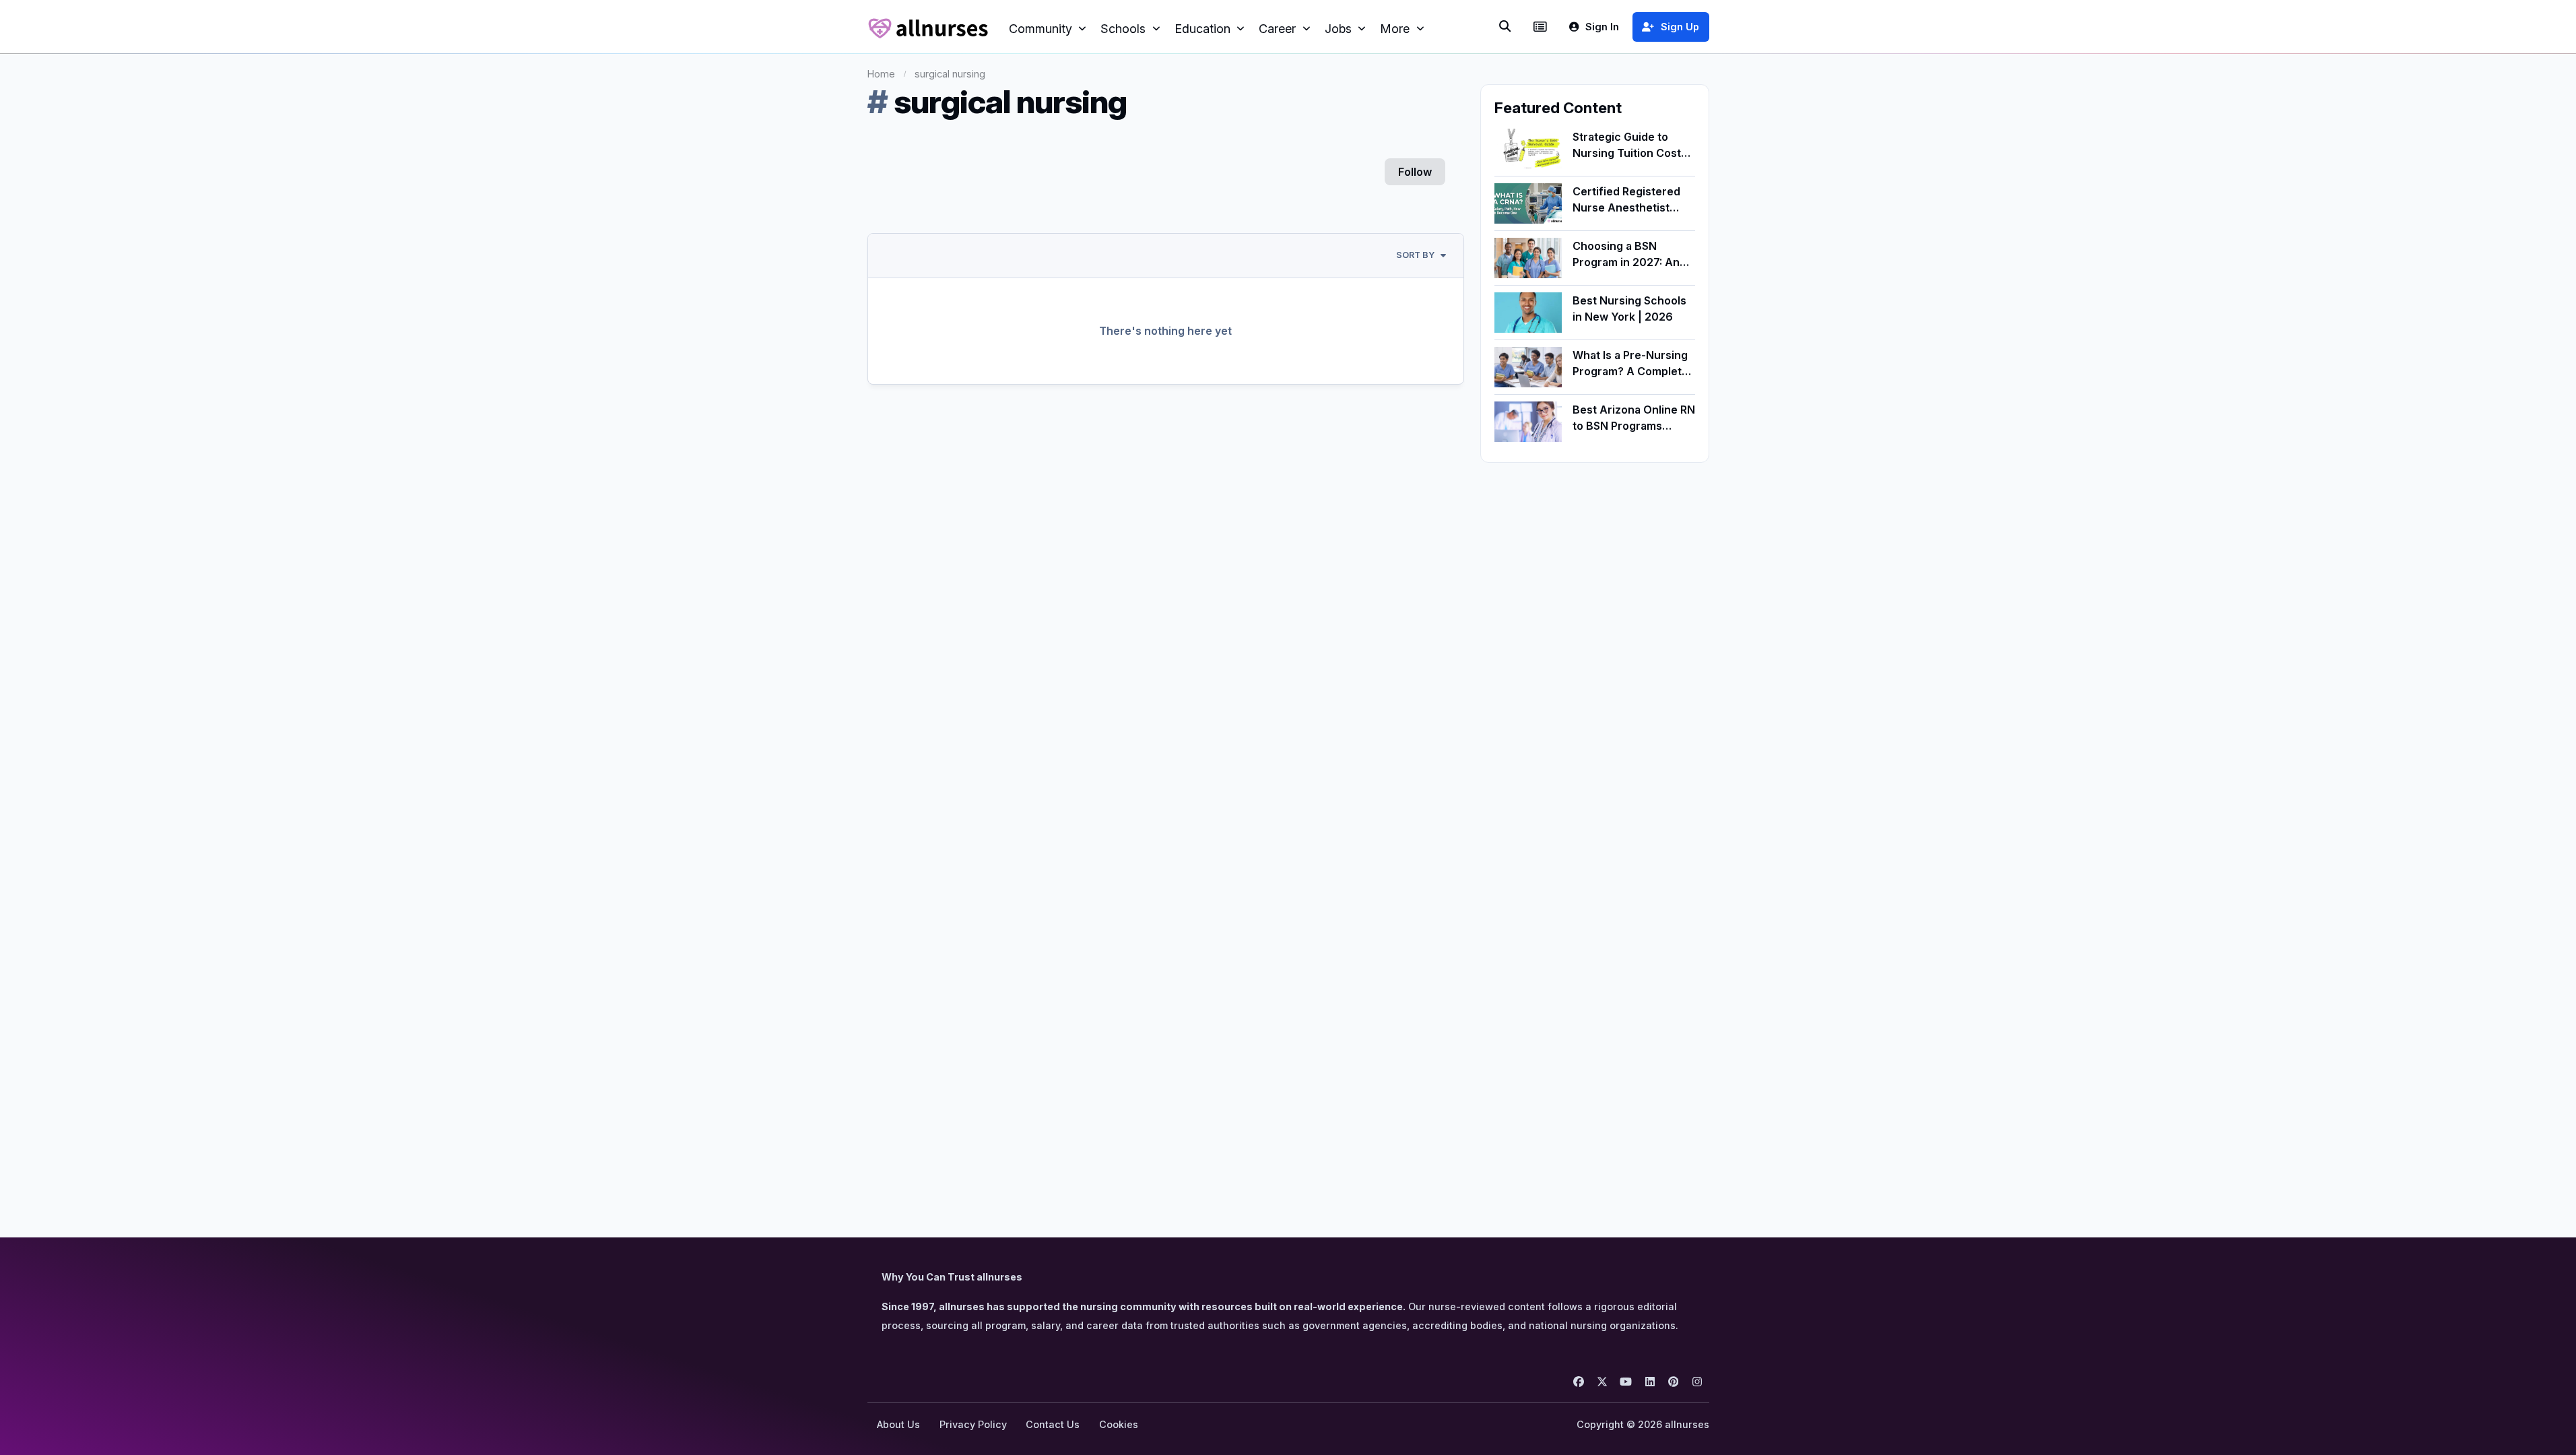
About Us (898, 1424)
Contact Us (1053, 1424)
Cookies (1119, 1424)
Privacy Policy (973, 1424)
